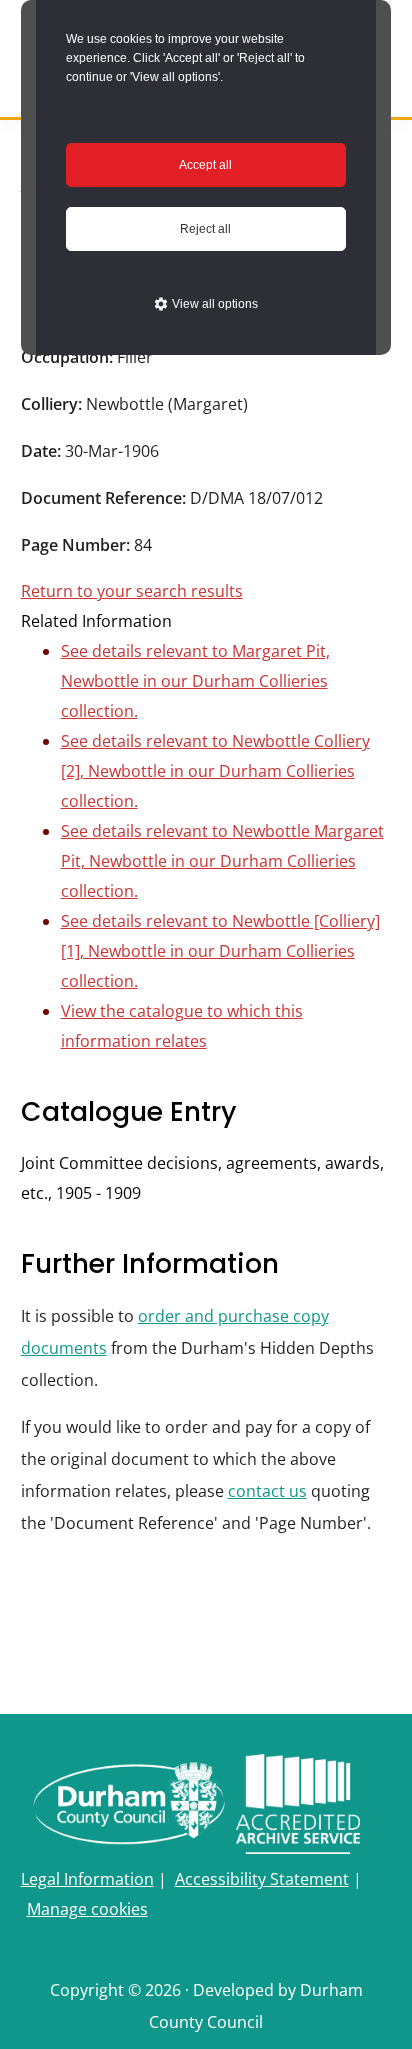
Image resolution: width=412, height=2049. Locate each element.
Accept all (205, 165)
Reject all (205, 229)
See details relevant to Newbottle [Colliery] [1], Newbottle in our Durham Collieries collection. (220, 951)
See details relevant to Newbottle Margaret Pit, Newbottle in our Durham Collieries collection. (222, 861)
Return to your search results (132, 591)
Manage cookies (87, 1909)
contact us (267, 1491)
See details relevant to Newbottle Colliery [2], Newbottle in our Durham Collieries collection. (215, 771)
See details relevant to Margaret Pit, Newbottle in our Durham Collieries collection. (195, 681)
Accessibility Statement (262, 1879)
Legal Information (87, 1879)
